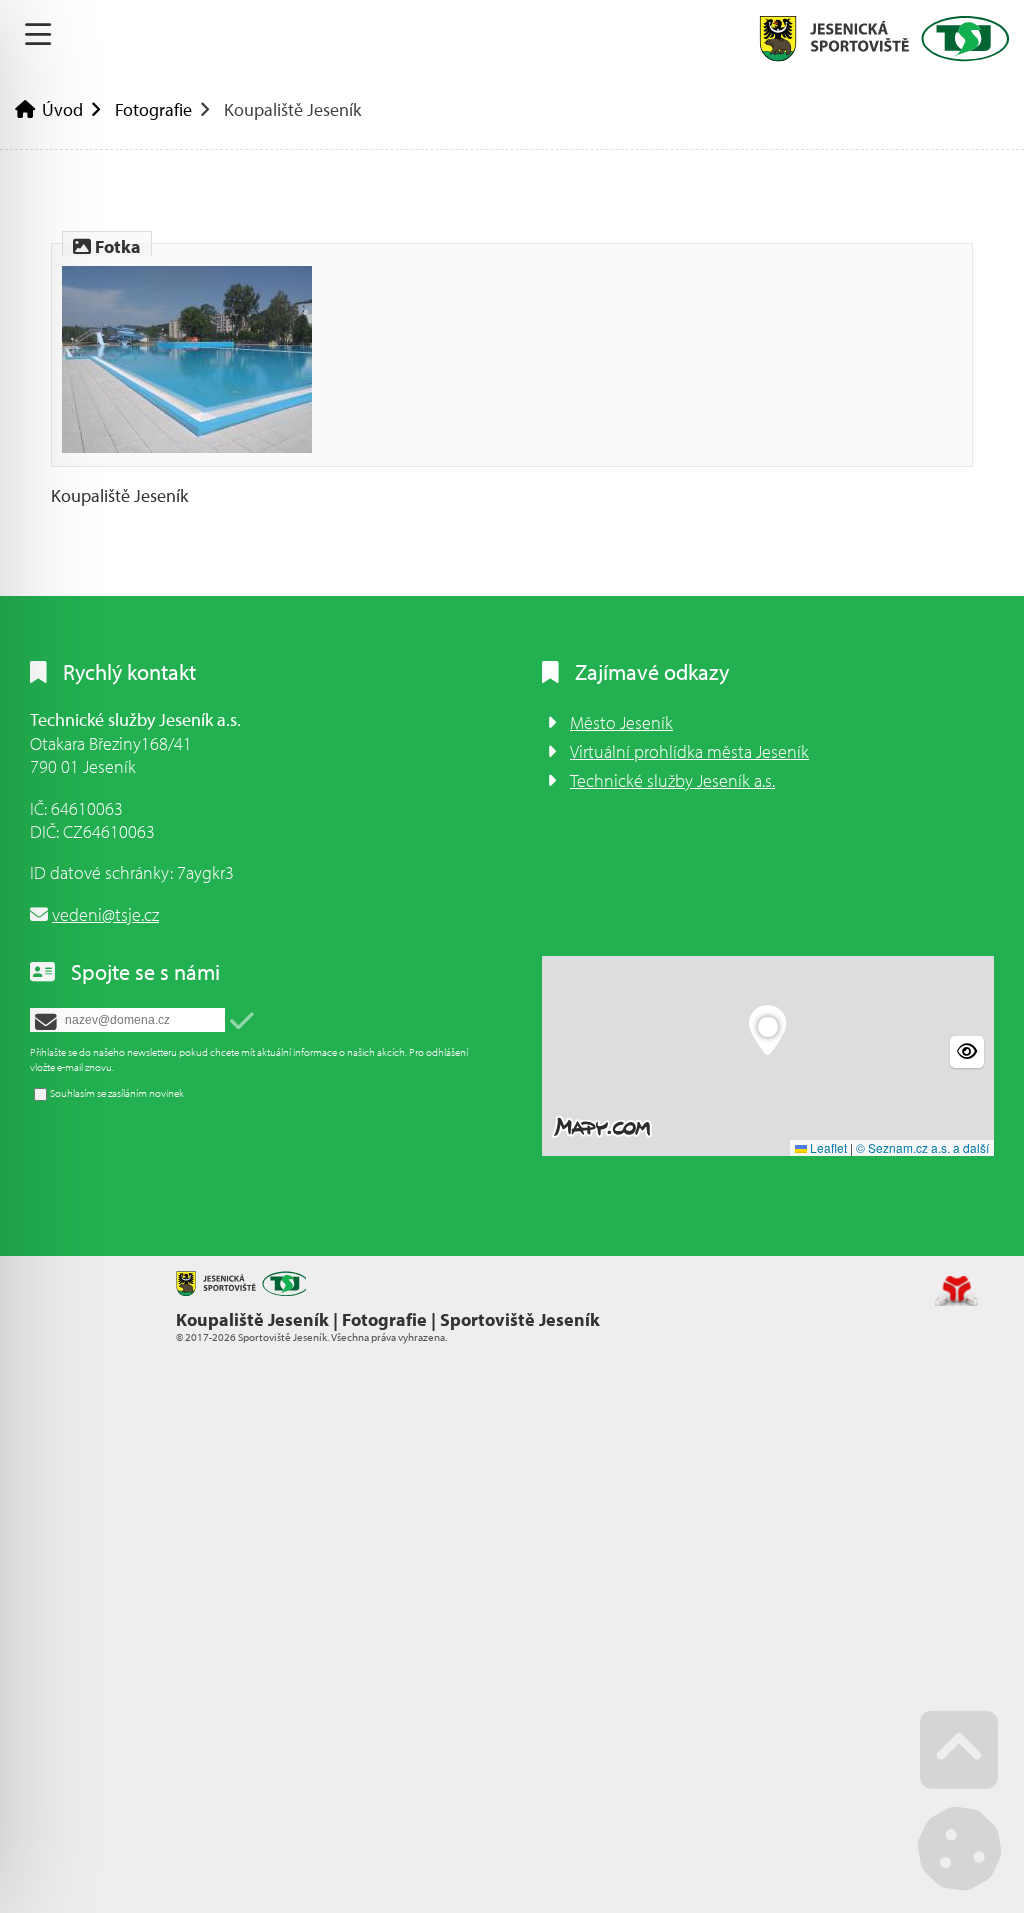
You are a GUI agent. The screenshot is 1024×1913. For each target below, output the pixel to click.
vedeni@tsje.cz (105, 914)
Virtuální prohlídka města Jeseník (689, 751)
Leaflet (827, 1147)
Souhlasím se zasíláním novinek (117, 1093)
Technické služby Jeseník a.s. (672, 780)
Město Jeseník (621, 722)
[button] (242, 1021)
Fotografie (153, 109)
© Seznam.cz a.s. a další (922, 1147)
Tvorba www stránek (956, 1291)
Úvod (884, 38)
